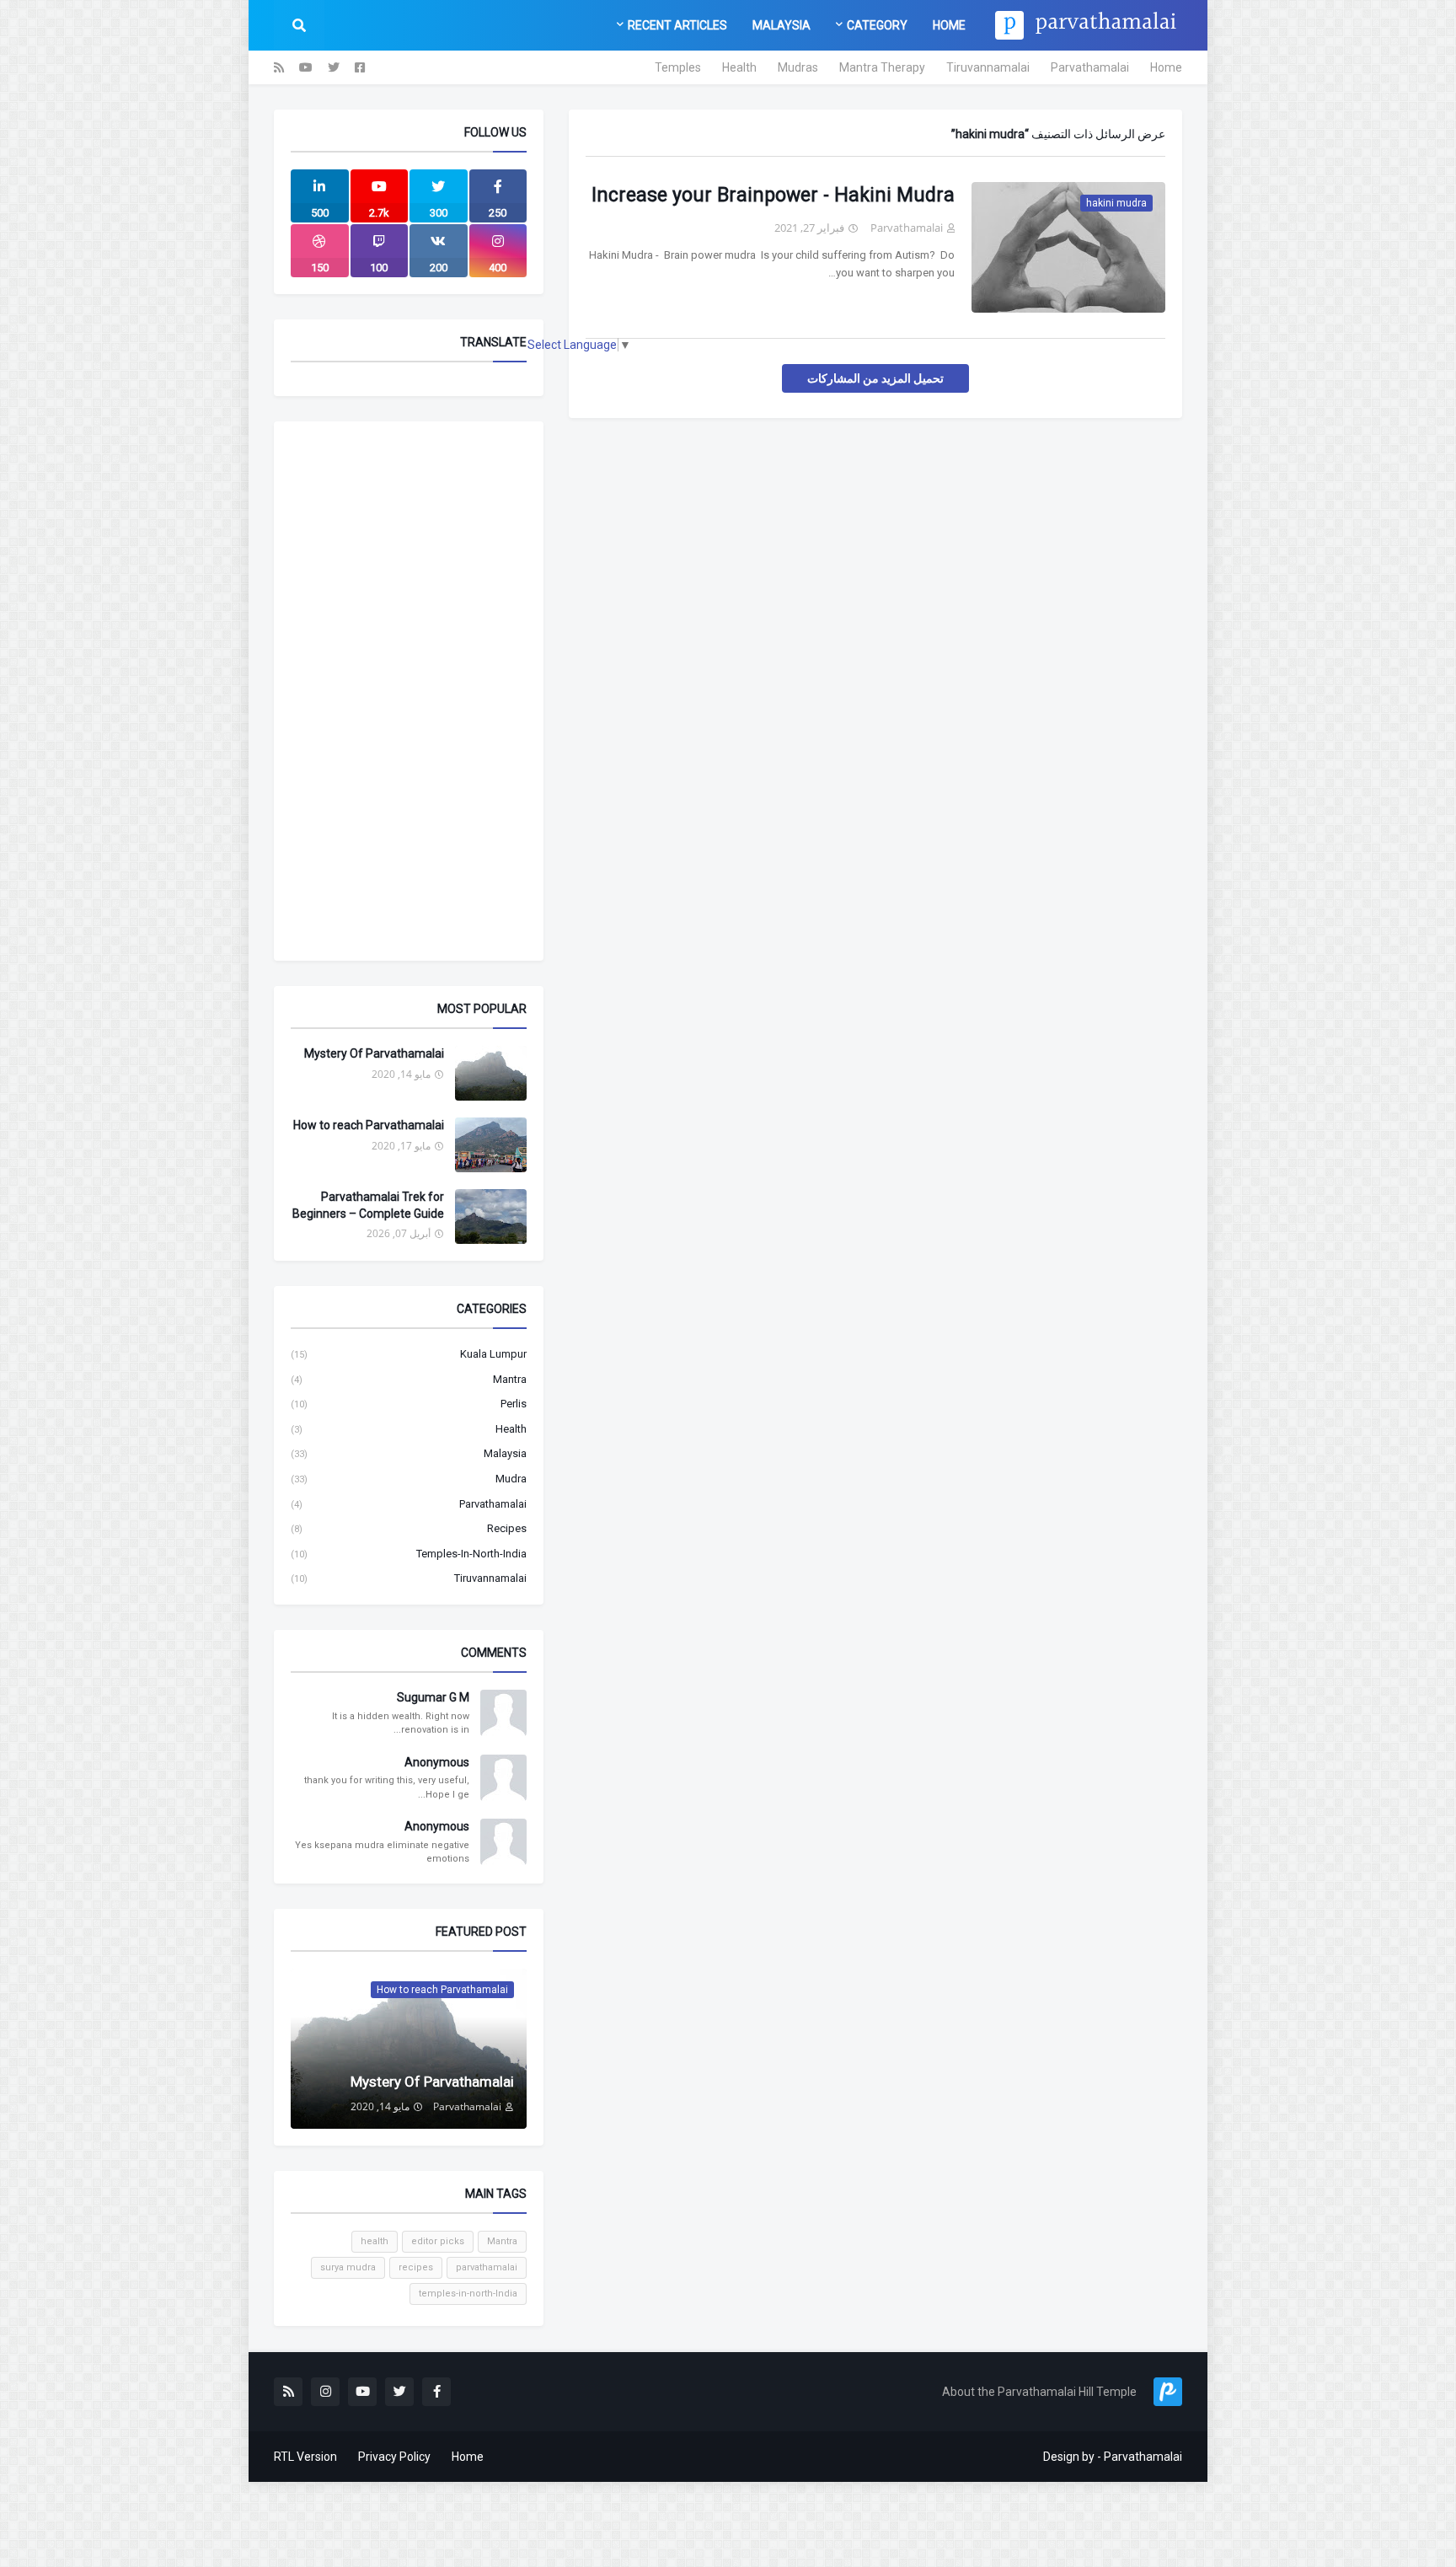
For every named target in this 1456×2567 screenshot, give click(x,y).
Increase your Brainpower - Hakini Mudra (773, 195)
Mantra (409, 1379)
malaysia (409, 1453)
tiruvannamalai (409, 1578)
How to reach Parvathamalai (369, 1125)
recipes (409, 1528)
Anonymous (437, 1762)
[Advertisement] (409, 691)
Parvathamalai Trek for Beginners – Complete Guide (368, 1205)
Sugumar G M (433, 1697)
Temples (678, 67)
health (409, 1429)
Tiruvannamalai (988, 67)
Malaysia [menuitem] (782, 25)
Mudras (798, 67)
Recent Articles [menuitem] (677, 25)
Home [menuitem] (949, 25)
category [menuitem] (877, 25)
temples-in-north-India (409, 1554)
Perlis (409, 1404)
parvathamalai (409, 1504)
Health (739, 67)
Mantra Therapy (882, 67)
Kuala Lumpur (409, 1354)
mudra (409, 1479)
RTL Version (305, 2457)
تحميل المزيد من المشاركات (875, 378)
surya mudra (348, 2267)
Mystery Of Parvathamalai (374, 1053)
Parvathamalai (1090, 67)
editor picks (438, 2241)
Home (1166, 67)
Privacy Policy (394, 2457)
